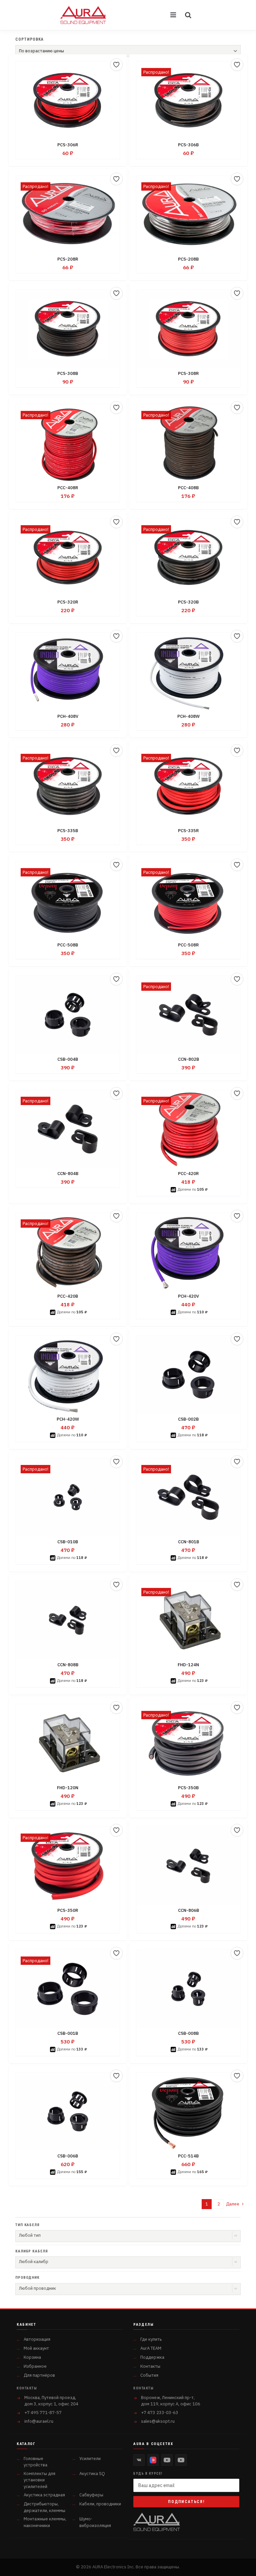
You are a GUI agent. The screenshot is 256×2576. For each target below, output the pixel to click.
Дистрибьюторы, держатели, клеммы (44, 2507)
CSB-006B (68, 2156)
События (149, 2375)
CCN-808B (68, 1665)
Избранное (35, 2366)
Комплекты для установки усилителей (39, 2480)
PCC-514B (188, 2156)
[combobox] (128, 2236)
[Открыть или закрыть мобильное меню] (174, 15)
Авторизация (37, 2339)
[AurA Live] (181, 2460)
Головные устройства (35, 2462)
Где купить (151, 2339)
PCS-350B (188, 1788)
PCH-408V (68, 716)
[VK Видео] (153, 2460)
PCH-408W (188, 716)
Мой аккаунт (36, 2348)
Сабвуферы (91, 2495)
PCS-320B (188, 602)
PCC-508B (68, 945)
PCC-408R (68, 488)
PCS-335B (68, 831)
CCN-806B (188, 1910)
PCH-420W (68, 1419)
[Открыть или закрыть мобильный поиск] (188, 15)
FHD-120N (68, 1788)
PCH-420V (188, 1296)
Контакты (150, 2366)
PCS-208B (188, 259)
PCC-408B (188, 488)
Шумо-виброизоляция (95, 2522)
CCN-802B (188, 1059)
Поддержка (152, 2357)
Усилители (90, 2459)
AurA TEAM (151, 2348)
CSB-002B (188, 1419)
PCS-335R (188, 831)
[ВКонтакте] (139, 2460)
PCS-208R (68, 259)
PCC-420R (188, 1174)
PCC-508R (188, 945)
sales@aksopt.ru (158, 2421)
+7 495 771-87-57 (43, 2413)
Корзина (32, 2357)
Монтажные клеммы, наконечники (45, 2522)
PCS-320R (68, 602)
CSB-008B (188, 2033)
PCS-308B (68, 373)
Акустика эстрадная (44, 2495)
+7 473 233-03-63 (160, 2413)
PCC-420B (68, 1296)
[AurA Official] (167, 2460)
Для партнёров (39, 2375)
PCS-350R (68, 1910)
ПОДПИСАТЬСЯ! (186, 2502)
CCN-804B (68, 1174)
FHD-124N (188, 1665)
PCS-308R (188, 373)
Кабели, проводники (100, 2504)
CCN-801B (188, 1542)
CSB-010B (68, 1542)
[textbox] (128, 2235)
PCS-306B (188, 145)
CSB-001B (68, 2033)
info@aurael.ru (39, 2421)
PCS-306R (68, 145)
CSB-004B (68, 1059)
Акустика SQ (92, 2474)
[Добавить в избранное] (116, 65)
